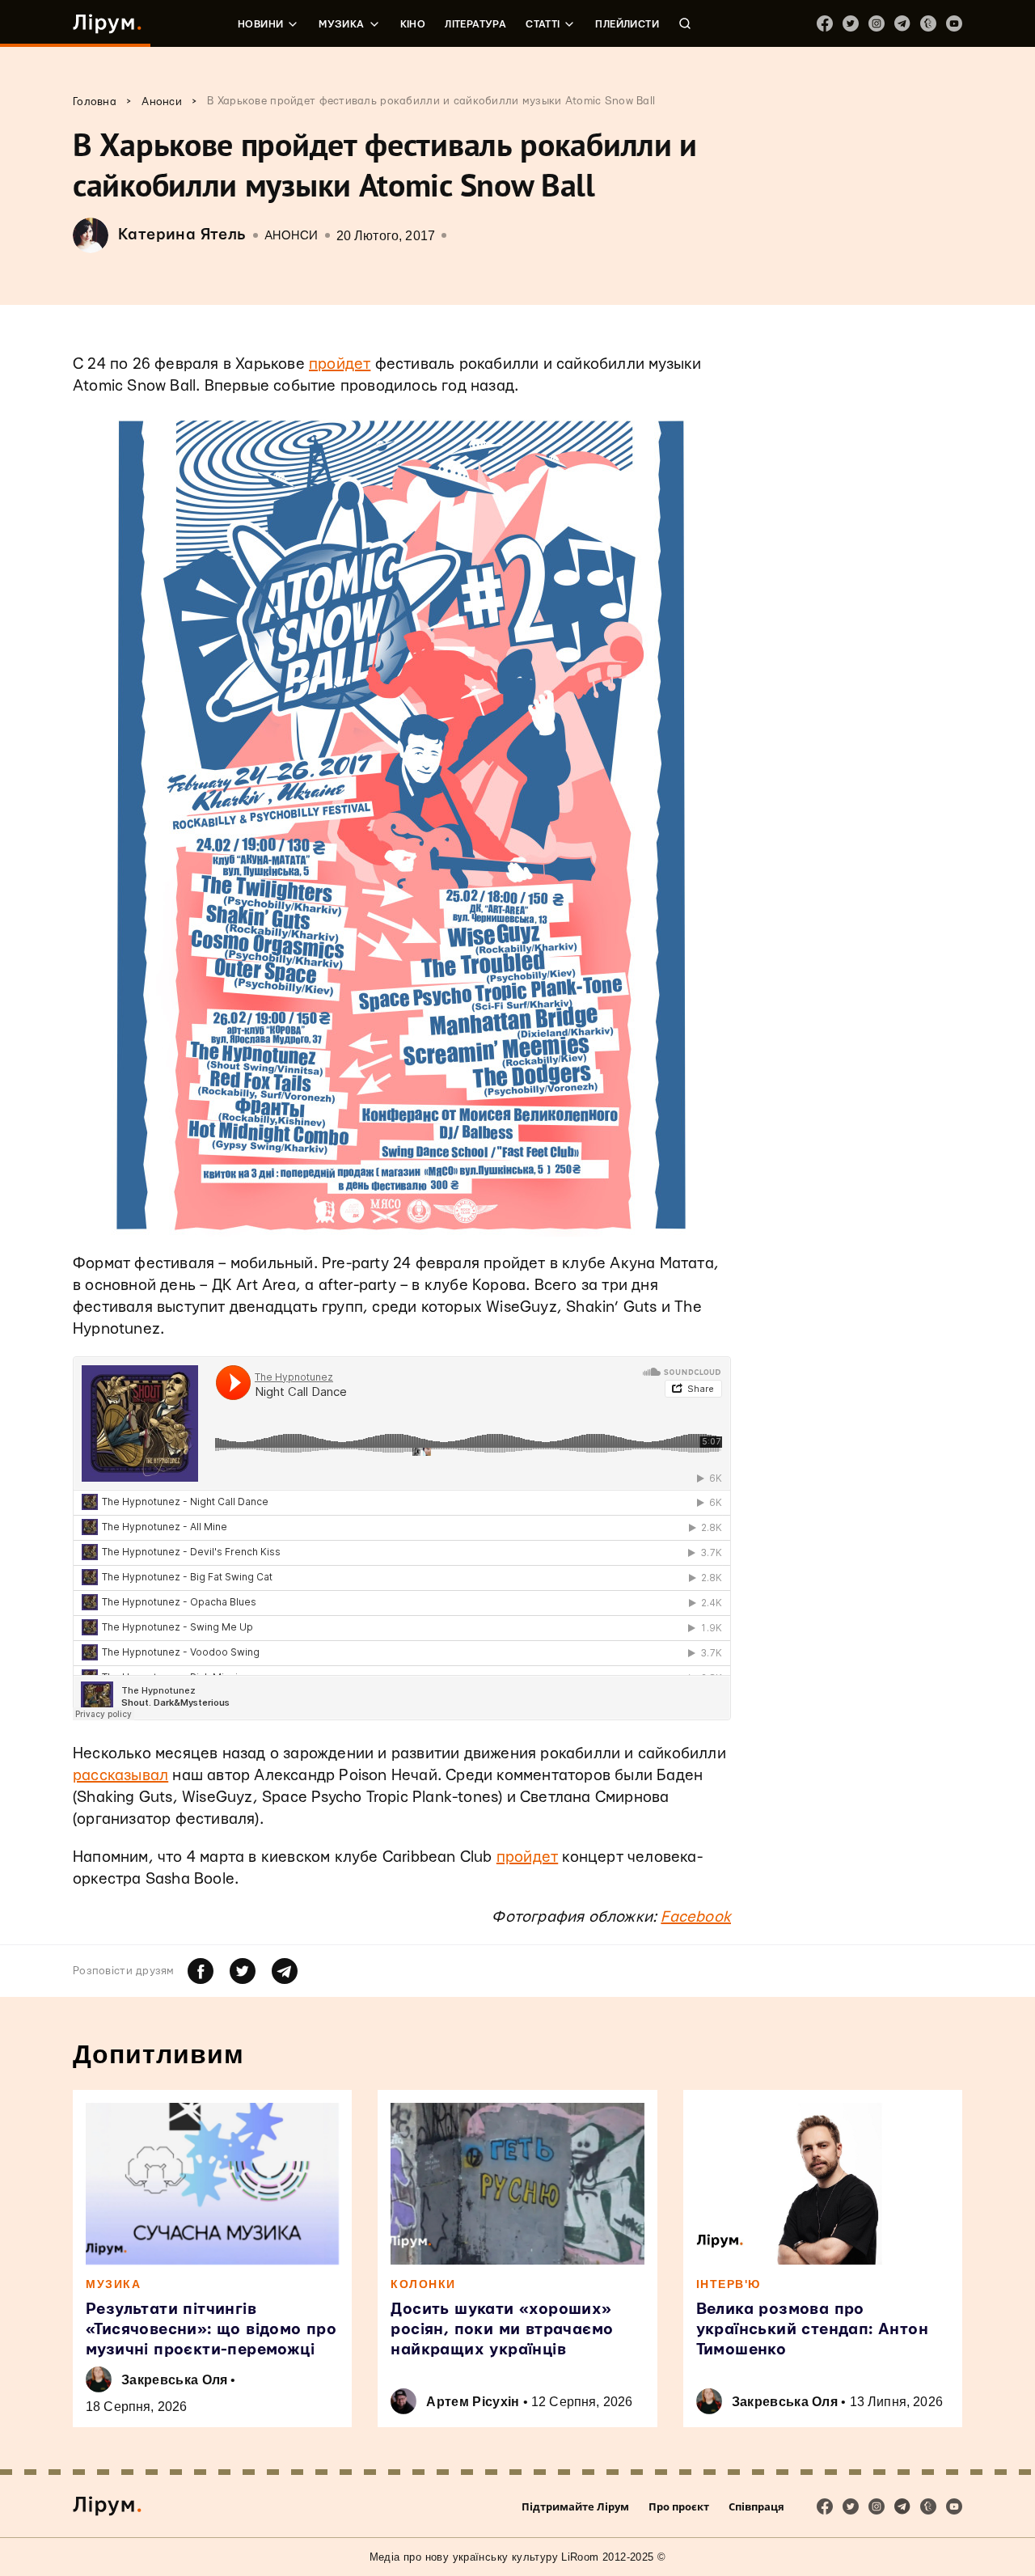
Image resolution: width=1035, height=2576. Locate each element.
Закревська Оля (174, 2380)
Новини (260, 24)
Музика (341, 24)
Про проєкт (679, 2506)
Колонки (423, 2284)
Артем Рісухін (473, 2402)
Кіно (413, 24)
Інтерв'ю (729, 2284)
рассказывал (120, 1776)
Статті (543, 24)
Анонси (291, 236)
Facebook (696, 1917)
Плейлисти (627, 24)
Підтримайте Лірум (575, 2506)
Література (475, 24)
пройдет (340, 364)
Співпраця (756, 2506)
